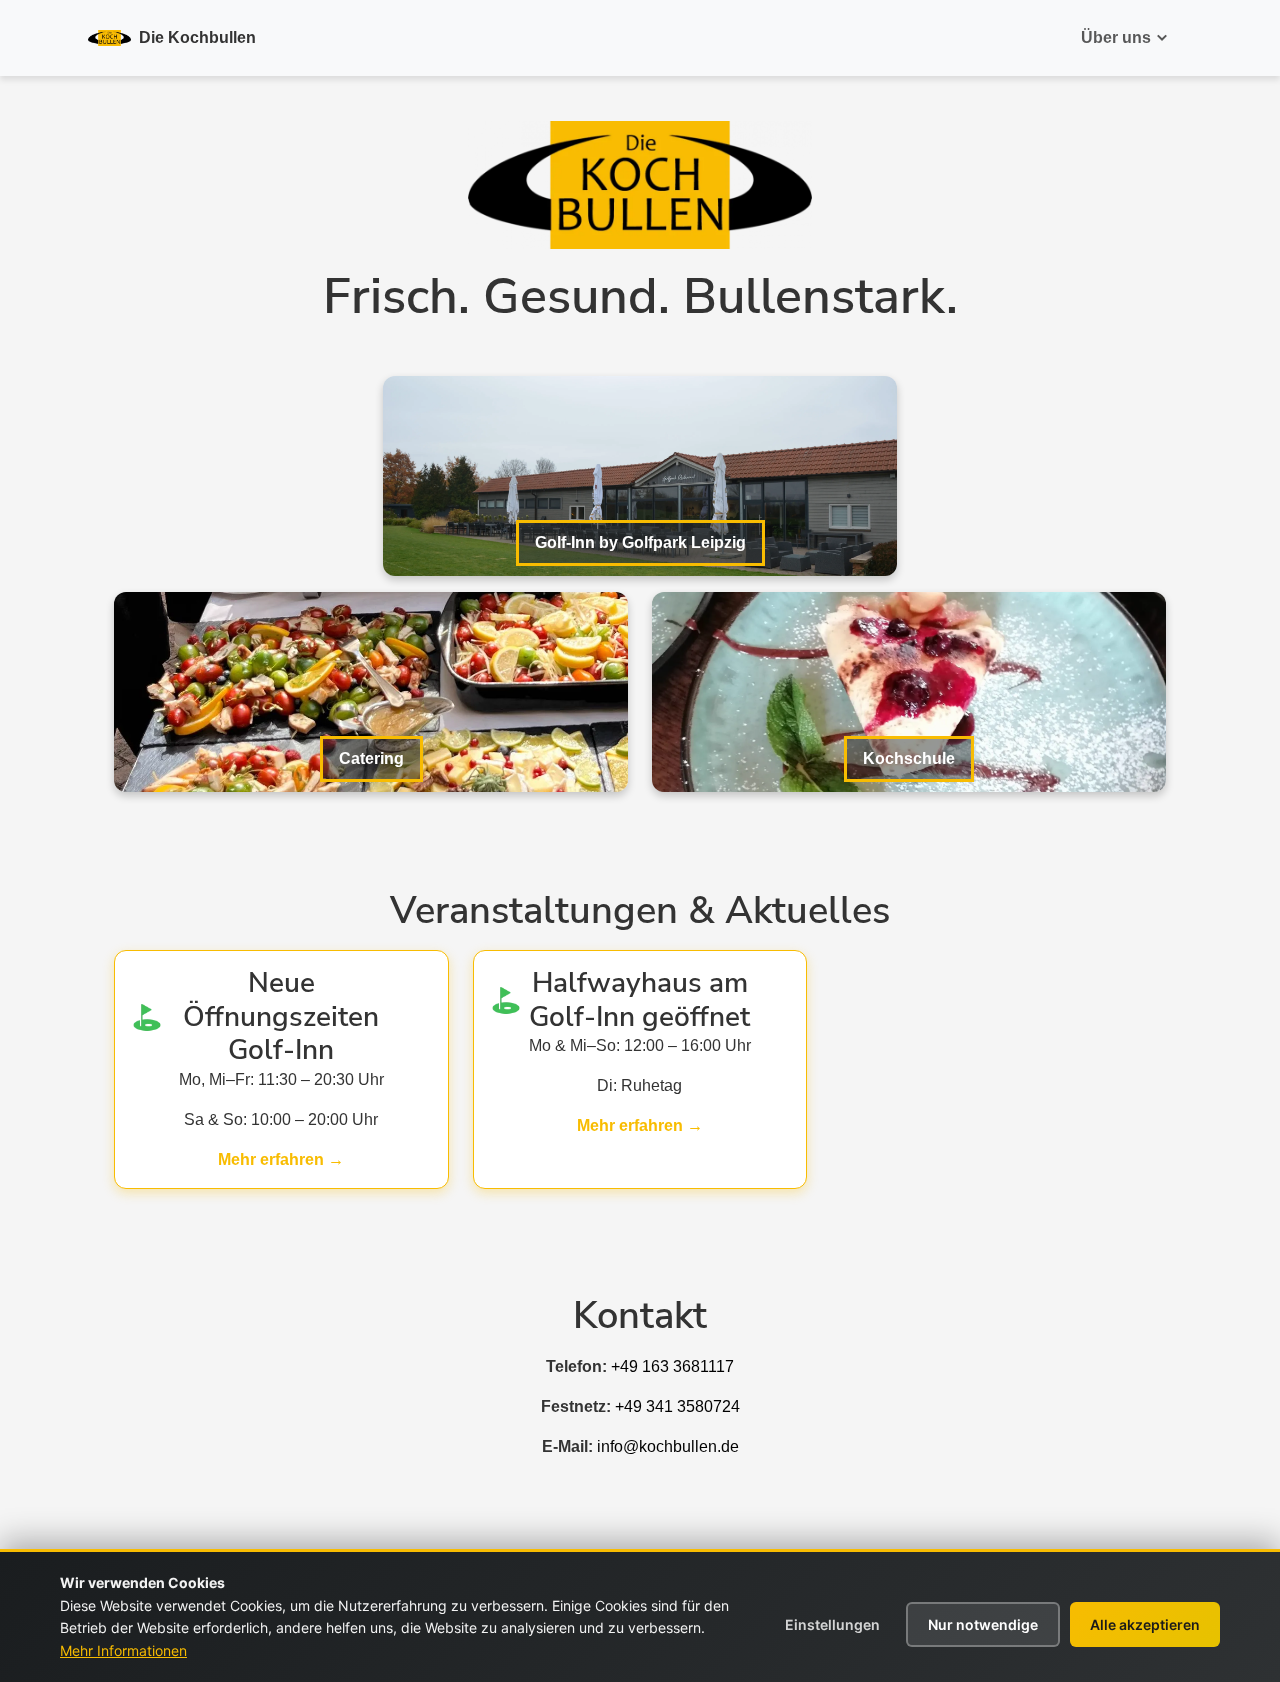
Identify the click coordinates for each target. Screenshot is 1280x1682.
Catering (371, 758)
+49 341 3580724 (677, 1406)
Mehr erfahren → (281, 1159)
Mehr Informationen (123, 1650)
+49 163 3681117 (672, 1366)
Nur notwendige (983, 1624)
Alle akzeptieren (1145, 1624)
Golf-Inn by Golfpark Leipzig (640, 542)
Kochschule (909, 758)
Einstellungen (832, 1624)
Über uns (1116, 37)
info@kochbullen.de (668, 1446)
